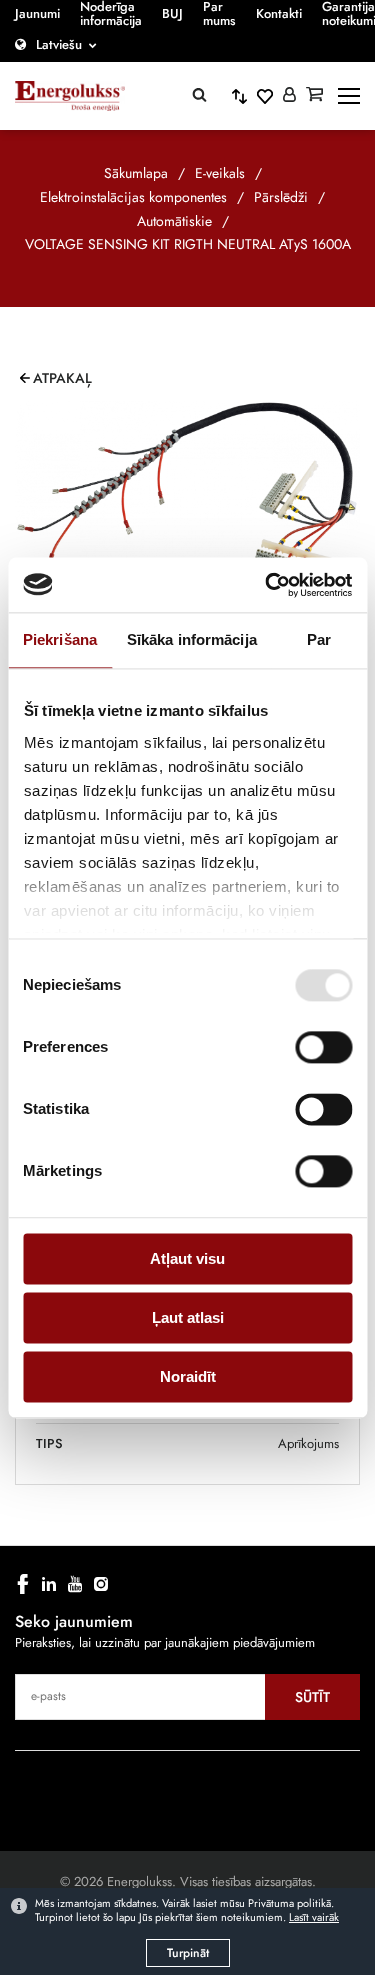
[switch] (323, 1047)
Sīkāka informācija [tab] (192, 639)
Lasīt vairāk (314, 1917)
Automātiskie (174, 221)
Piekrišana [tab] (60, 639)
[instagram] (101, 1584)
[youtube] (75, 1584)
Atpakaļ (62, 378)
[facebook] (23, 1584)
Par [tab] (319, 639)
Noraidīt (188, 1376)
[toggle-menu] (349, 96)
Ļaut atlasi (188, 1317)
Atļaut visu (187, 1258)
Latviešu (59, 44)
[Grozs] (314, 96)
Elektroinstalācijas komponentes (133, 197)
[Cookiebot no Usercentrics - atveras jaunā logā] (267, 585)
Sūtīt (312, 1697)
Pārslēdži (281, 197)
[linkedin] (49, 1584)
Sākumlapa (136, 173)
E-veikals (220, 173)
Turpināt (188, 1953)
